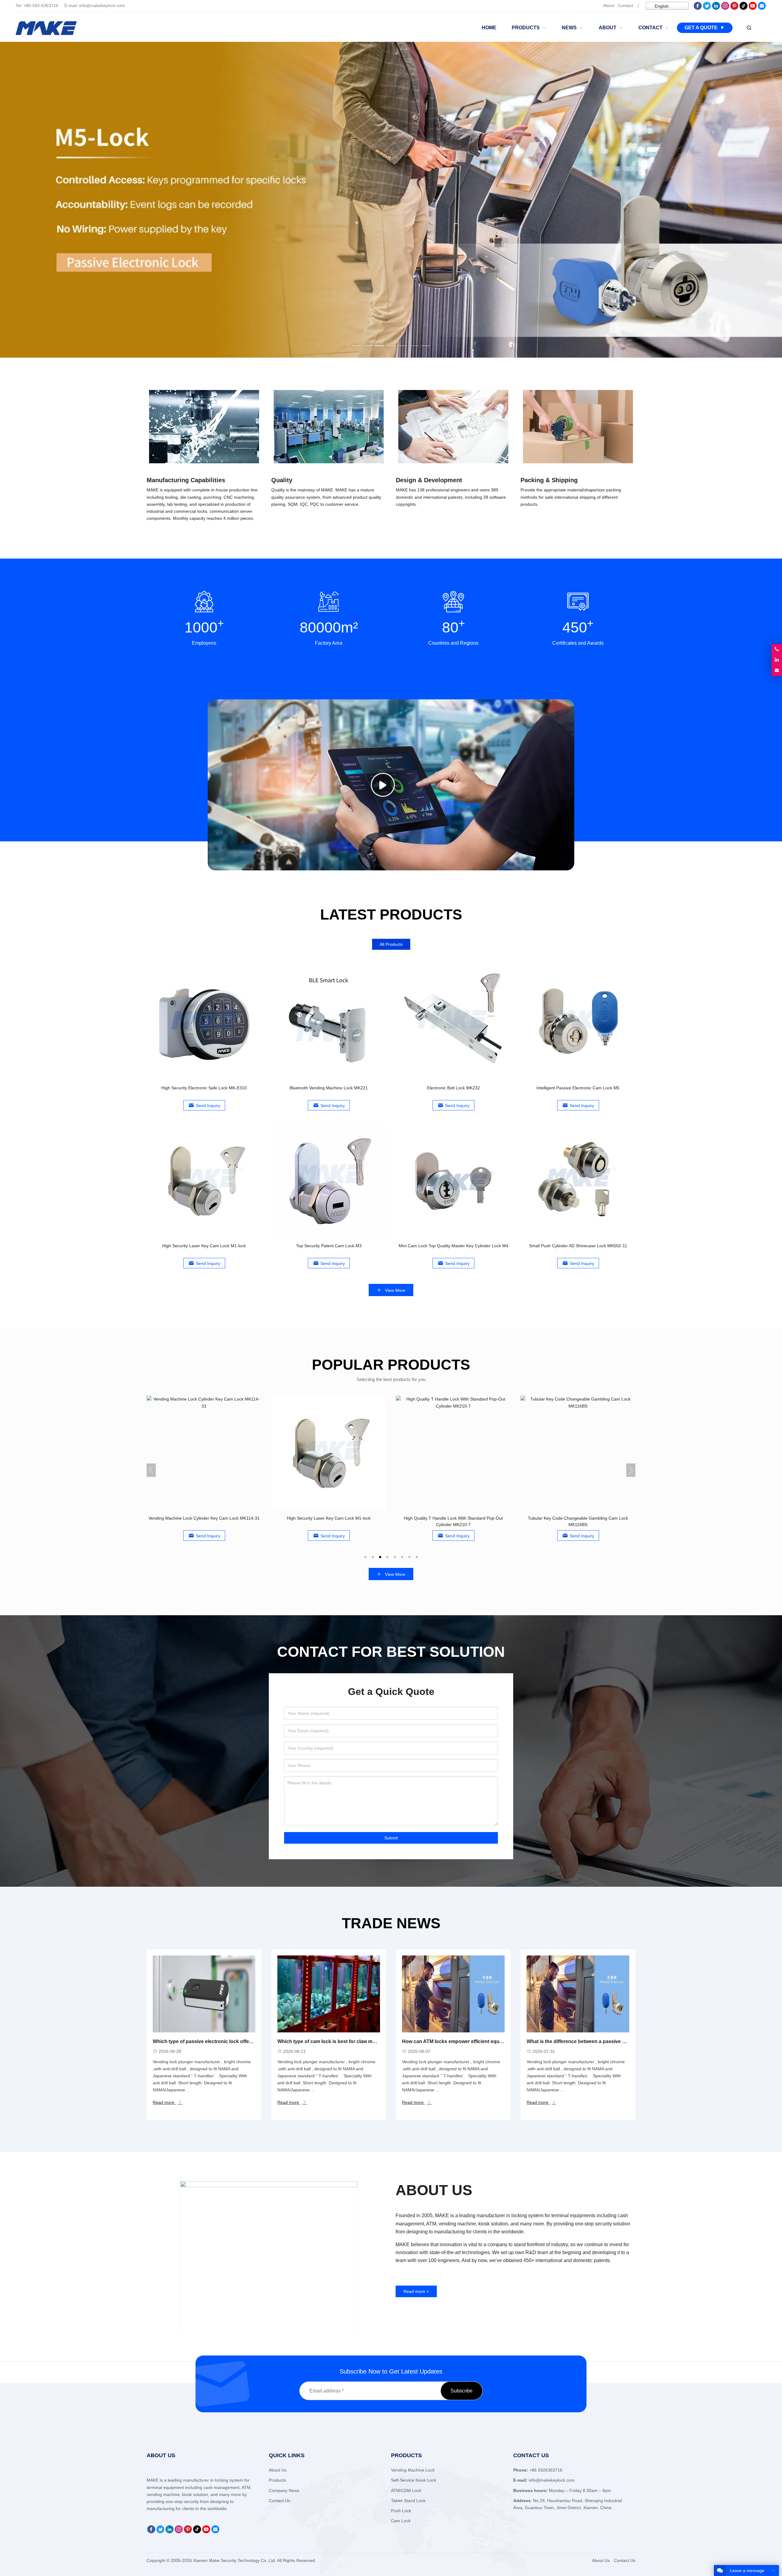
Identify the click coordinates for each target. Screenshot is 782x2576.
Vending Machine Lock (413, 2470)
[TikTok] (744, 8)
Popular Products (391, 1365)
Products (277, 2480)
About (609, 5)
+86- (28, 5)
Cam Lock (401, 2521)
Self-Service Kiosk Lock (414, 2480)
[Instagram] (725, 8)
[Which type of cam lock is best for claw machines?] (329, 1994)
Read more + (416, 2291)
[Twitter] (707, 8)
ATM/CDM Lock (406, 2490)
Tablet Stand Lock (408, 2501)
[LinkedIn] (716, 8)
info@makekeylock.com (102, 5)
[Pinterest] (734, 8)
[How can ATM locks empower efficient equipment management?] (453, 1994)
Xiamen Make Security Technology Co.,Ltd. (235, 2560)
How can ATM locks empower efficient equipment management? (476, 2041)
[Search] (749, 28)
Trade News (391, 1923)
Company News (284, 2490)
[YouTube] (753, 8)
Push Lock (401, 2511)
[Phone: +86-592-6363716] (777, 649)
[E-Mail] (762, 8)
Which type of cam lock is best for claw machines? (336, 2041)
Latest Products (391, 915)
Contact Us (280, 2501)
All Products (391, 944)
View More (395, 1290)
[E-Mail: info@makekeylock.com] (777, 671)
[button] (356, 344)
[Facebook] (698, 8)
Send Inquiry (208, 1106)
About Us (278, 2470)
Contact (625, 5)
